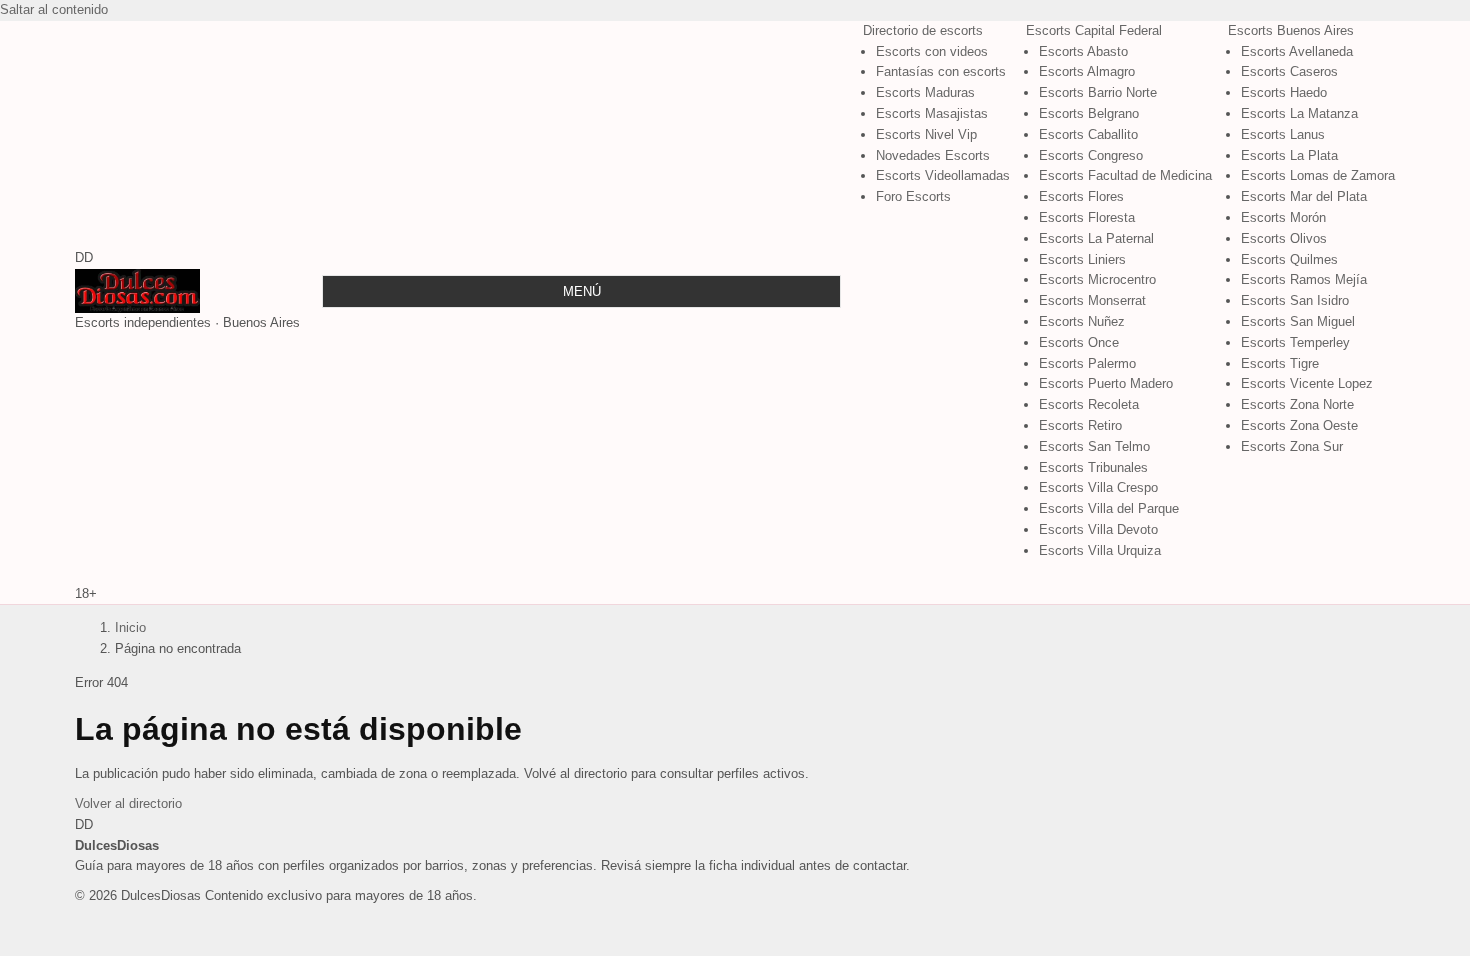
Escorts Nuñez (1082, 321)
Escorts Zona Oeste (1299, 425)
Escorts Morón (1283, 217)
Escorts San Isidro (1295, 300)
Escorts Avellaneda (1297, 51)
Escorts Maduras (925, 92)
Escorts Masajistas (932, 113)
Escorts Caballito (1088, 134)
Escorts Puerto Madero (1106, 383)
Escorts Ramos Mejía (1304, 279)
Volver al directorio (128, 803)
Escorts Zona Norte (1297, 404)
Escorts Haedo (1284, 92)
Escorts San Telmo (1094, 446)
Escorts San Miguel (1298, 321)
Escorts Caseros (1289, 71)
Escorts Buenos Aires (1291, 30)
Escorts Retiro (1080, 425)
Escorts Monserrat (1092, 300)
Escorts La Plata (1289, 155)
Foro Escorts (913, 196)
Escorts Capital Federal (1094, 30)
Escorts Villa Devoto (1098, 529)
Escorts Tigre (1280, 363)
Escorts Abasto (1083, 51)
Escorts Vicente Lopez (1307, 383)
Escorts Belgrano (1089, 113)
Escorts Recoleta (1089, 404)
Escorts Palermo (1087, 363)
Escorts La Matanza (1299, 113)
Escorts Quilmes (1289, 259)
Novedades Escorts (933, 155)
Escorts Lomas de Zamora (1318, 175)
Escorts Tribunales (1093, 467)
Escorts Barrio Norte (1098, 92)
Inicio (130, 627)
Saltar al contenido (54, 9)
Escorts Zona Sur (1292, 446)
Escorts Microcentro (1097, 279)
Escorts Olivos (1284, 238)
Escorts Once (1079, 342)
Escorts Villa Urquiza (1100, 550)
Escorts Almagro (1087, 71)
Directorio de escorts (923, 30)
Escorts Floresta (1087, 217)
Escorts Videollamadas (943, 175)
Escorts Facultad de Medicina (1125, 175)
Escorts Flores (1081, 196)
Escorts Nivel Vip (926, 134)
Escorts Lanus (1283, 134)
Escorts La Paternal (1096, 238)
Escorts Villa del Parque (1109, 508)
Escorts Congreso (1091, 155)
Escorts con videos (932, 51)
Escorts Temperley (1295, 342)
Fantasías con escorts (941, 71)
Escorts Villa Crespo (1098, 487)
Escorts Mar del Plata (1304, 196)
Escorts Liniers (1082, 259)
